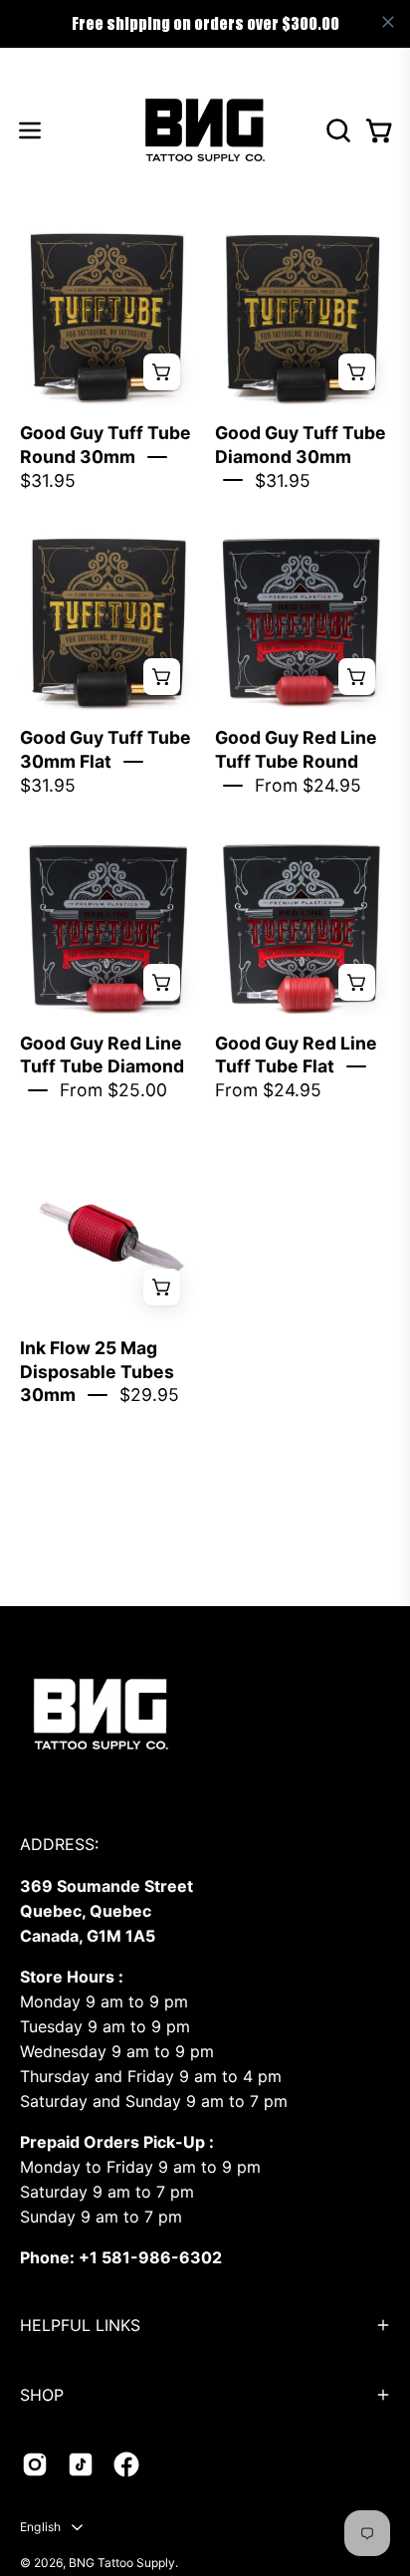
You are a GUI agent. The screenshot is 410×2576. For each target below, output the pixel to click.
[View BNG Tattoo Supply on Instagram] (35, 2464)
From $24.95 (308, 785)
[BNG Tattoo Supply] (205, 130)
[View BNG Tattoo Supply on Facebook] (126, 2464)
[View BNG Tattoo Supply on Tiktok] (81, 2464)
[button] (336, 130)
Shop (42, 2395)
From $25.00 (113, 1090)
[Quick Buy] (162, 372)
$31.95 (48, 480)
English (41, 2527)
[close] (388, 22)
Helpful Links (80, 2325)
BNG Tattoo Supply (122, 2563)
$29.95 (149, 1395)
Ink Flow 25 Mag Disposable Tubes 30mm (97, 1372)
